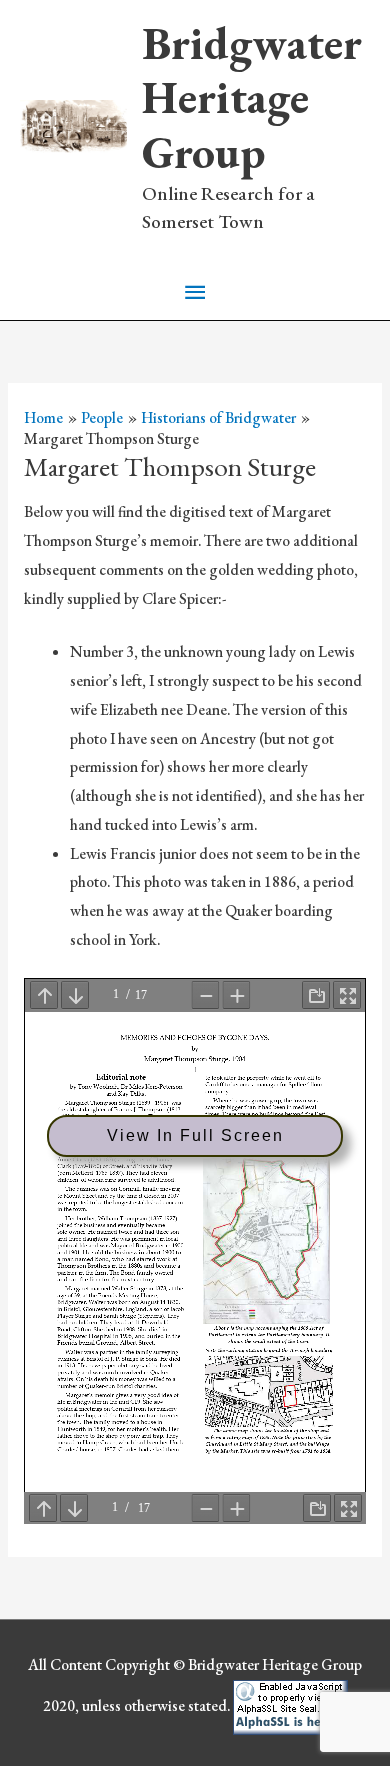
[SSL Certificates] (290, 1705)
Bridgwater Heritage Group (252, 97)
